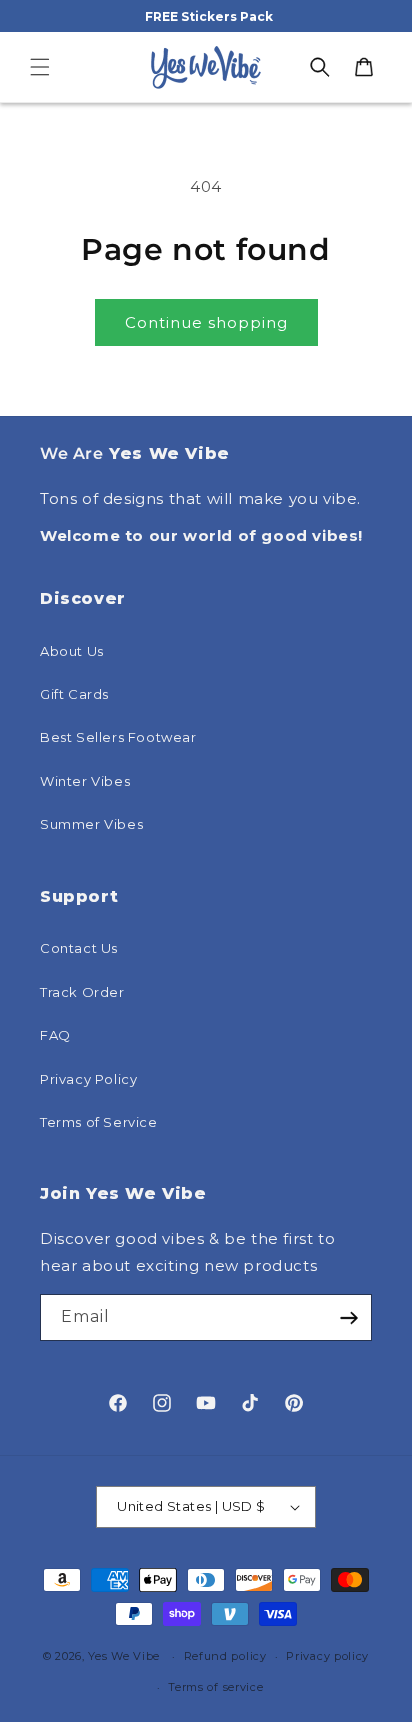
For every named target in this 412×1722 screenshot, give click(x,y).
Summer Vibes (91, 824)
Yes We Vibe (124, 1656)
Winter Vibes (85, 781)
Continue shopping (206, 322)
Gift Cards (74, 694)
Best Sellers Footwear (118, 737)
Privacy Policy (88, 1079)
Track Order (82, 992)
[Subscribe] (349, 1317)
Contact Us (79, 948)
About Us (72, 651)
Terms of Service (99, 1122)
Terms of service (215, 1687)
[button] (40, 67)
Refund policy (225, 1656)
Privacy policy (327, 1656)
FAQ (55, 1035)
